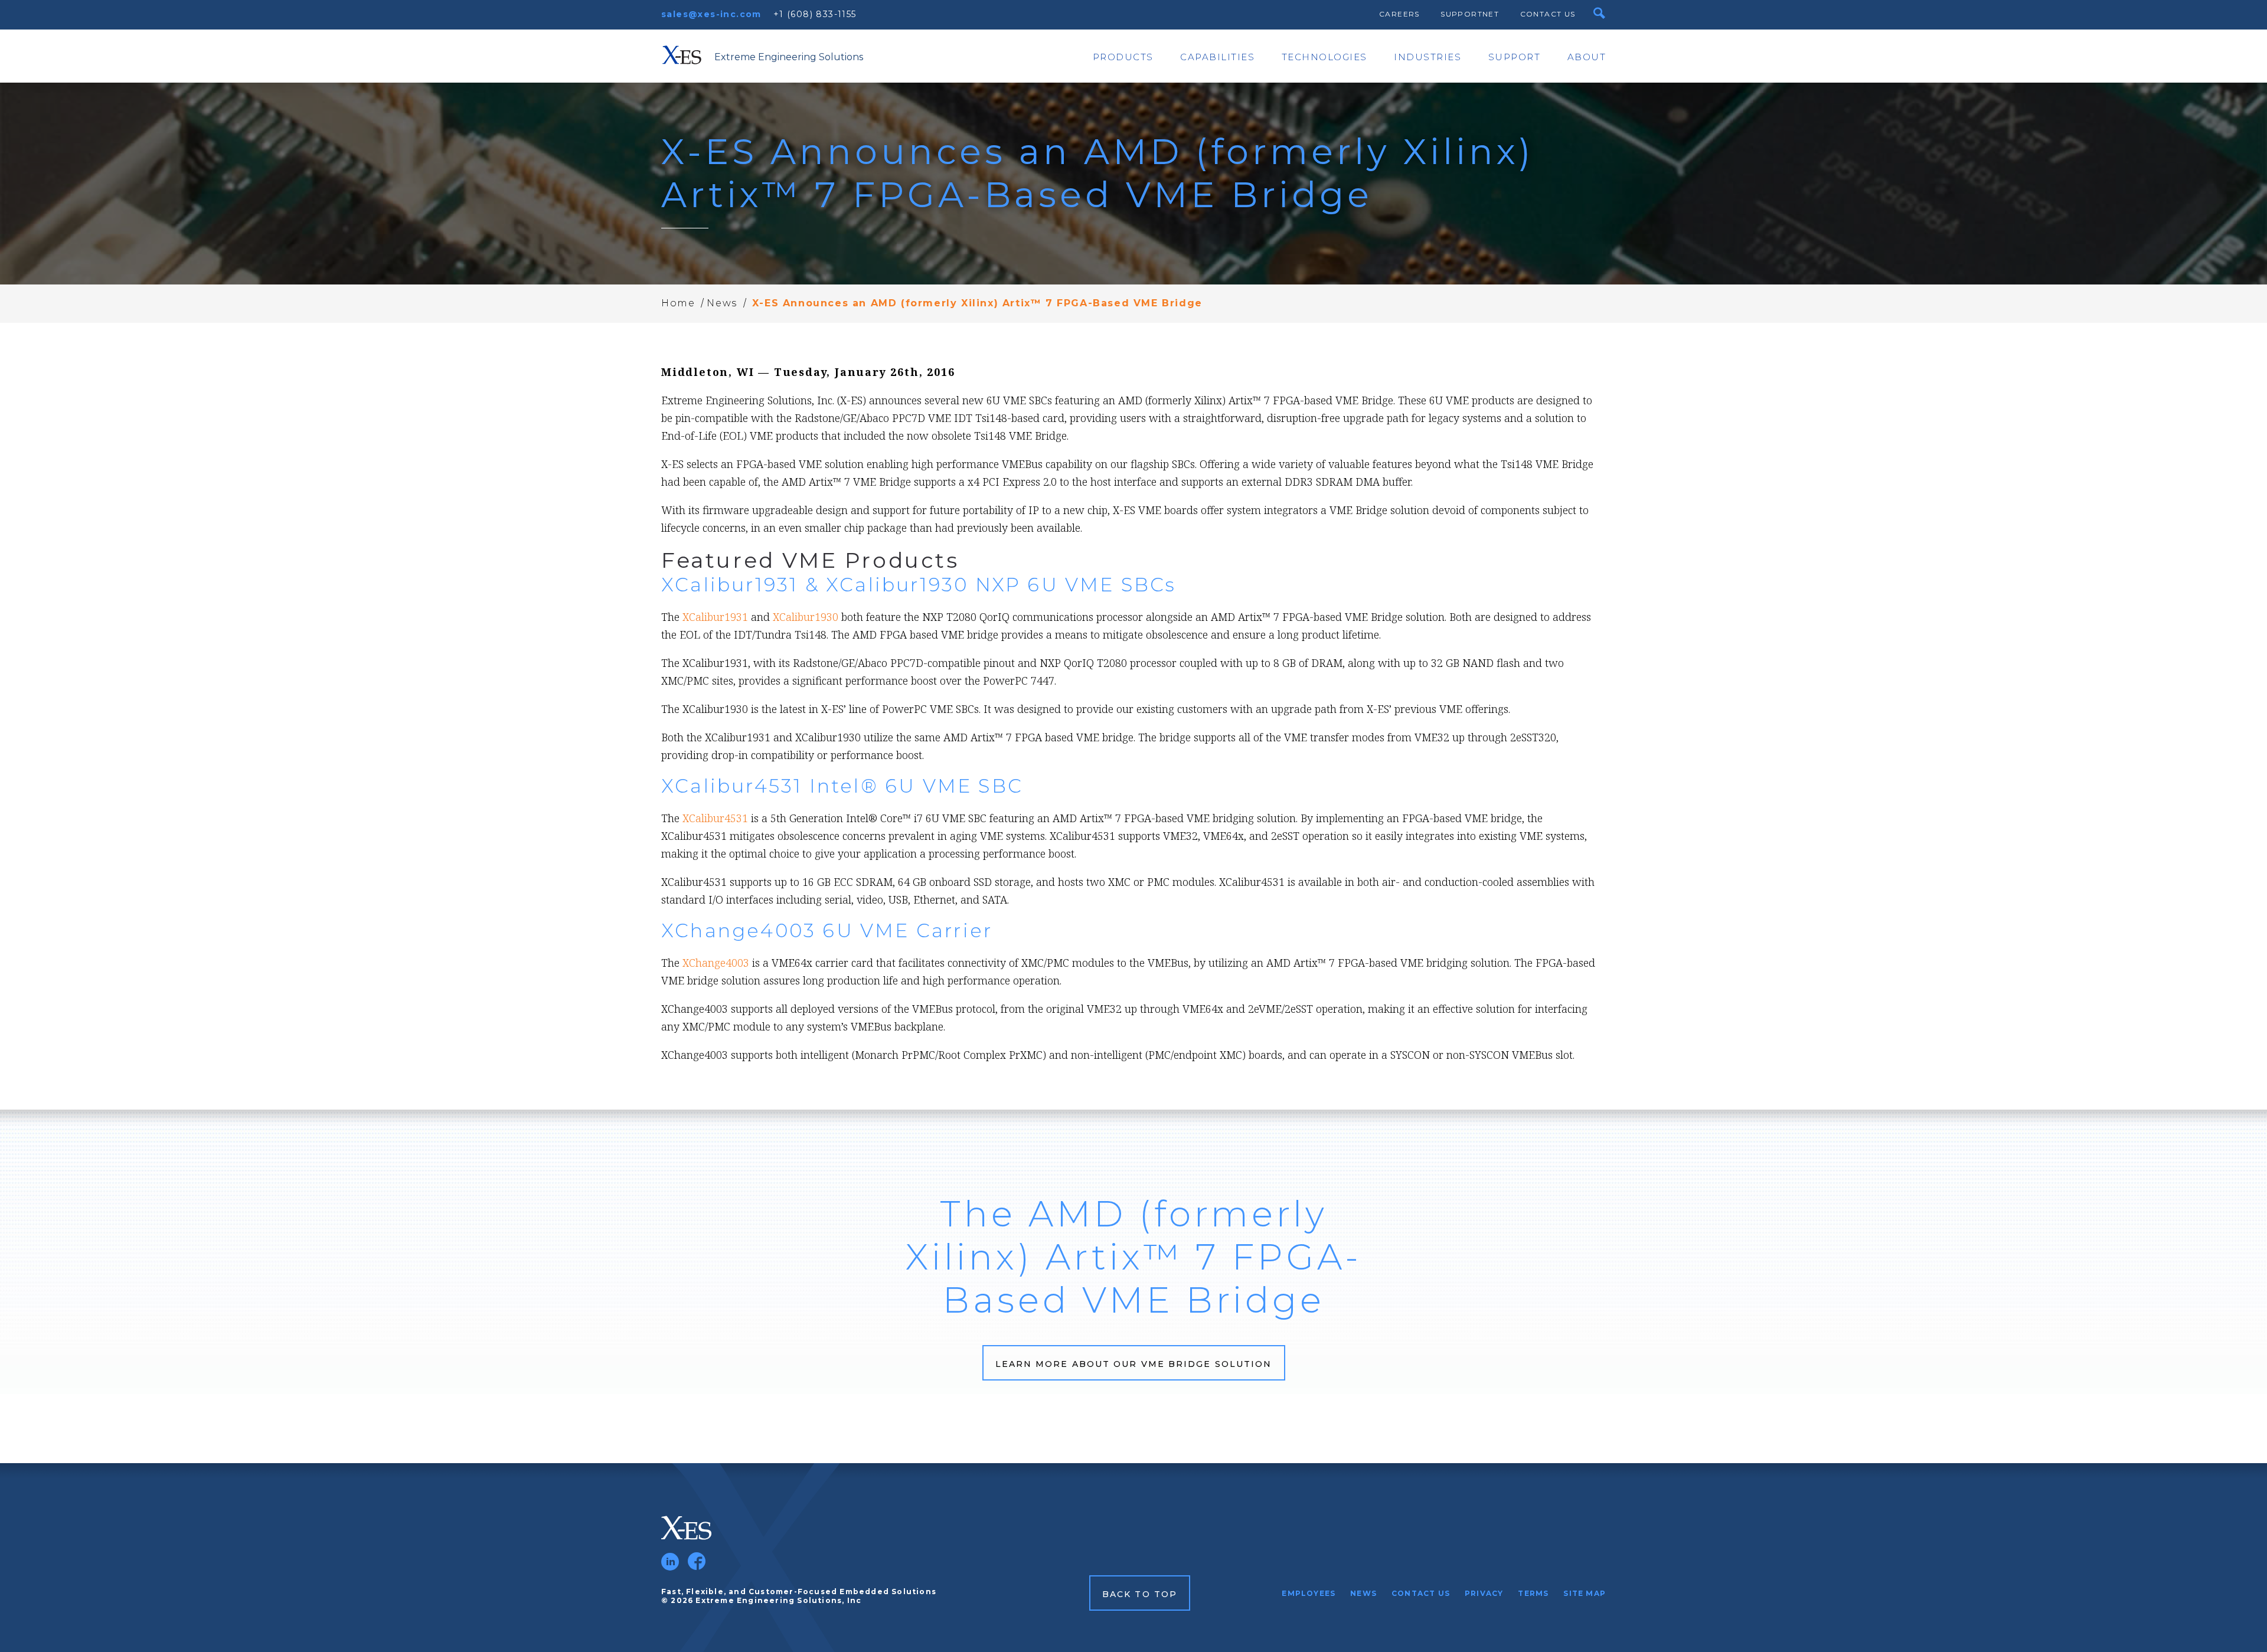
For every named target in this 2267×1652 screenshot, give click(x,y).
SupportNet (1470, 14)
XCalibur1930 (806, 617)
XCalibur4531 (715, 818)
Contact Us (1548, 14)
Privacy (1484, 1593)
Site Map (1585, 1593)
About (1587, 57)
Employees (1309, 1593)
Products (1123, 57)
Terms (1533, 1593)
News (722, 303)
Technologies (1324, 57)
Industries (1428, 57)
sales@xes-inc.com (711, 14)
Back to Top (1140, 1594)
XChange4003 (716, 963)
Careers (1399, 14)
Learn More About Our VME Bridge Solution (1134, 1364)
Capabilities (1217, 57)
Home (678, 303)
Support (1515, 57)
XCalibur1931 (715, 617)
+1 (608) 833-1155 (815, 14)
